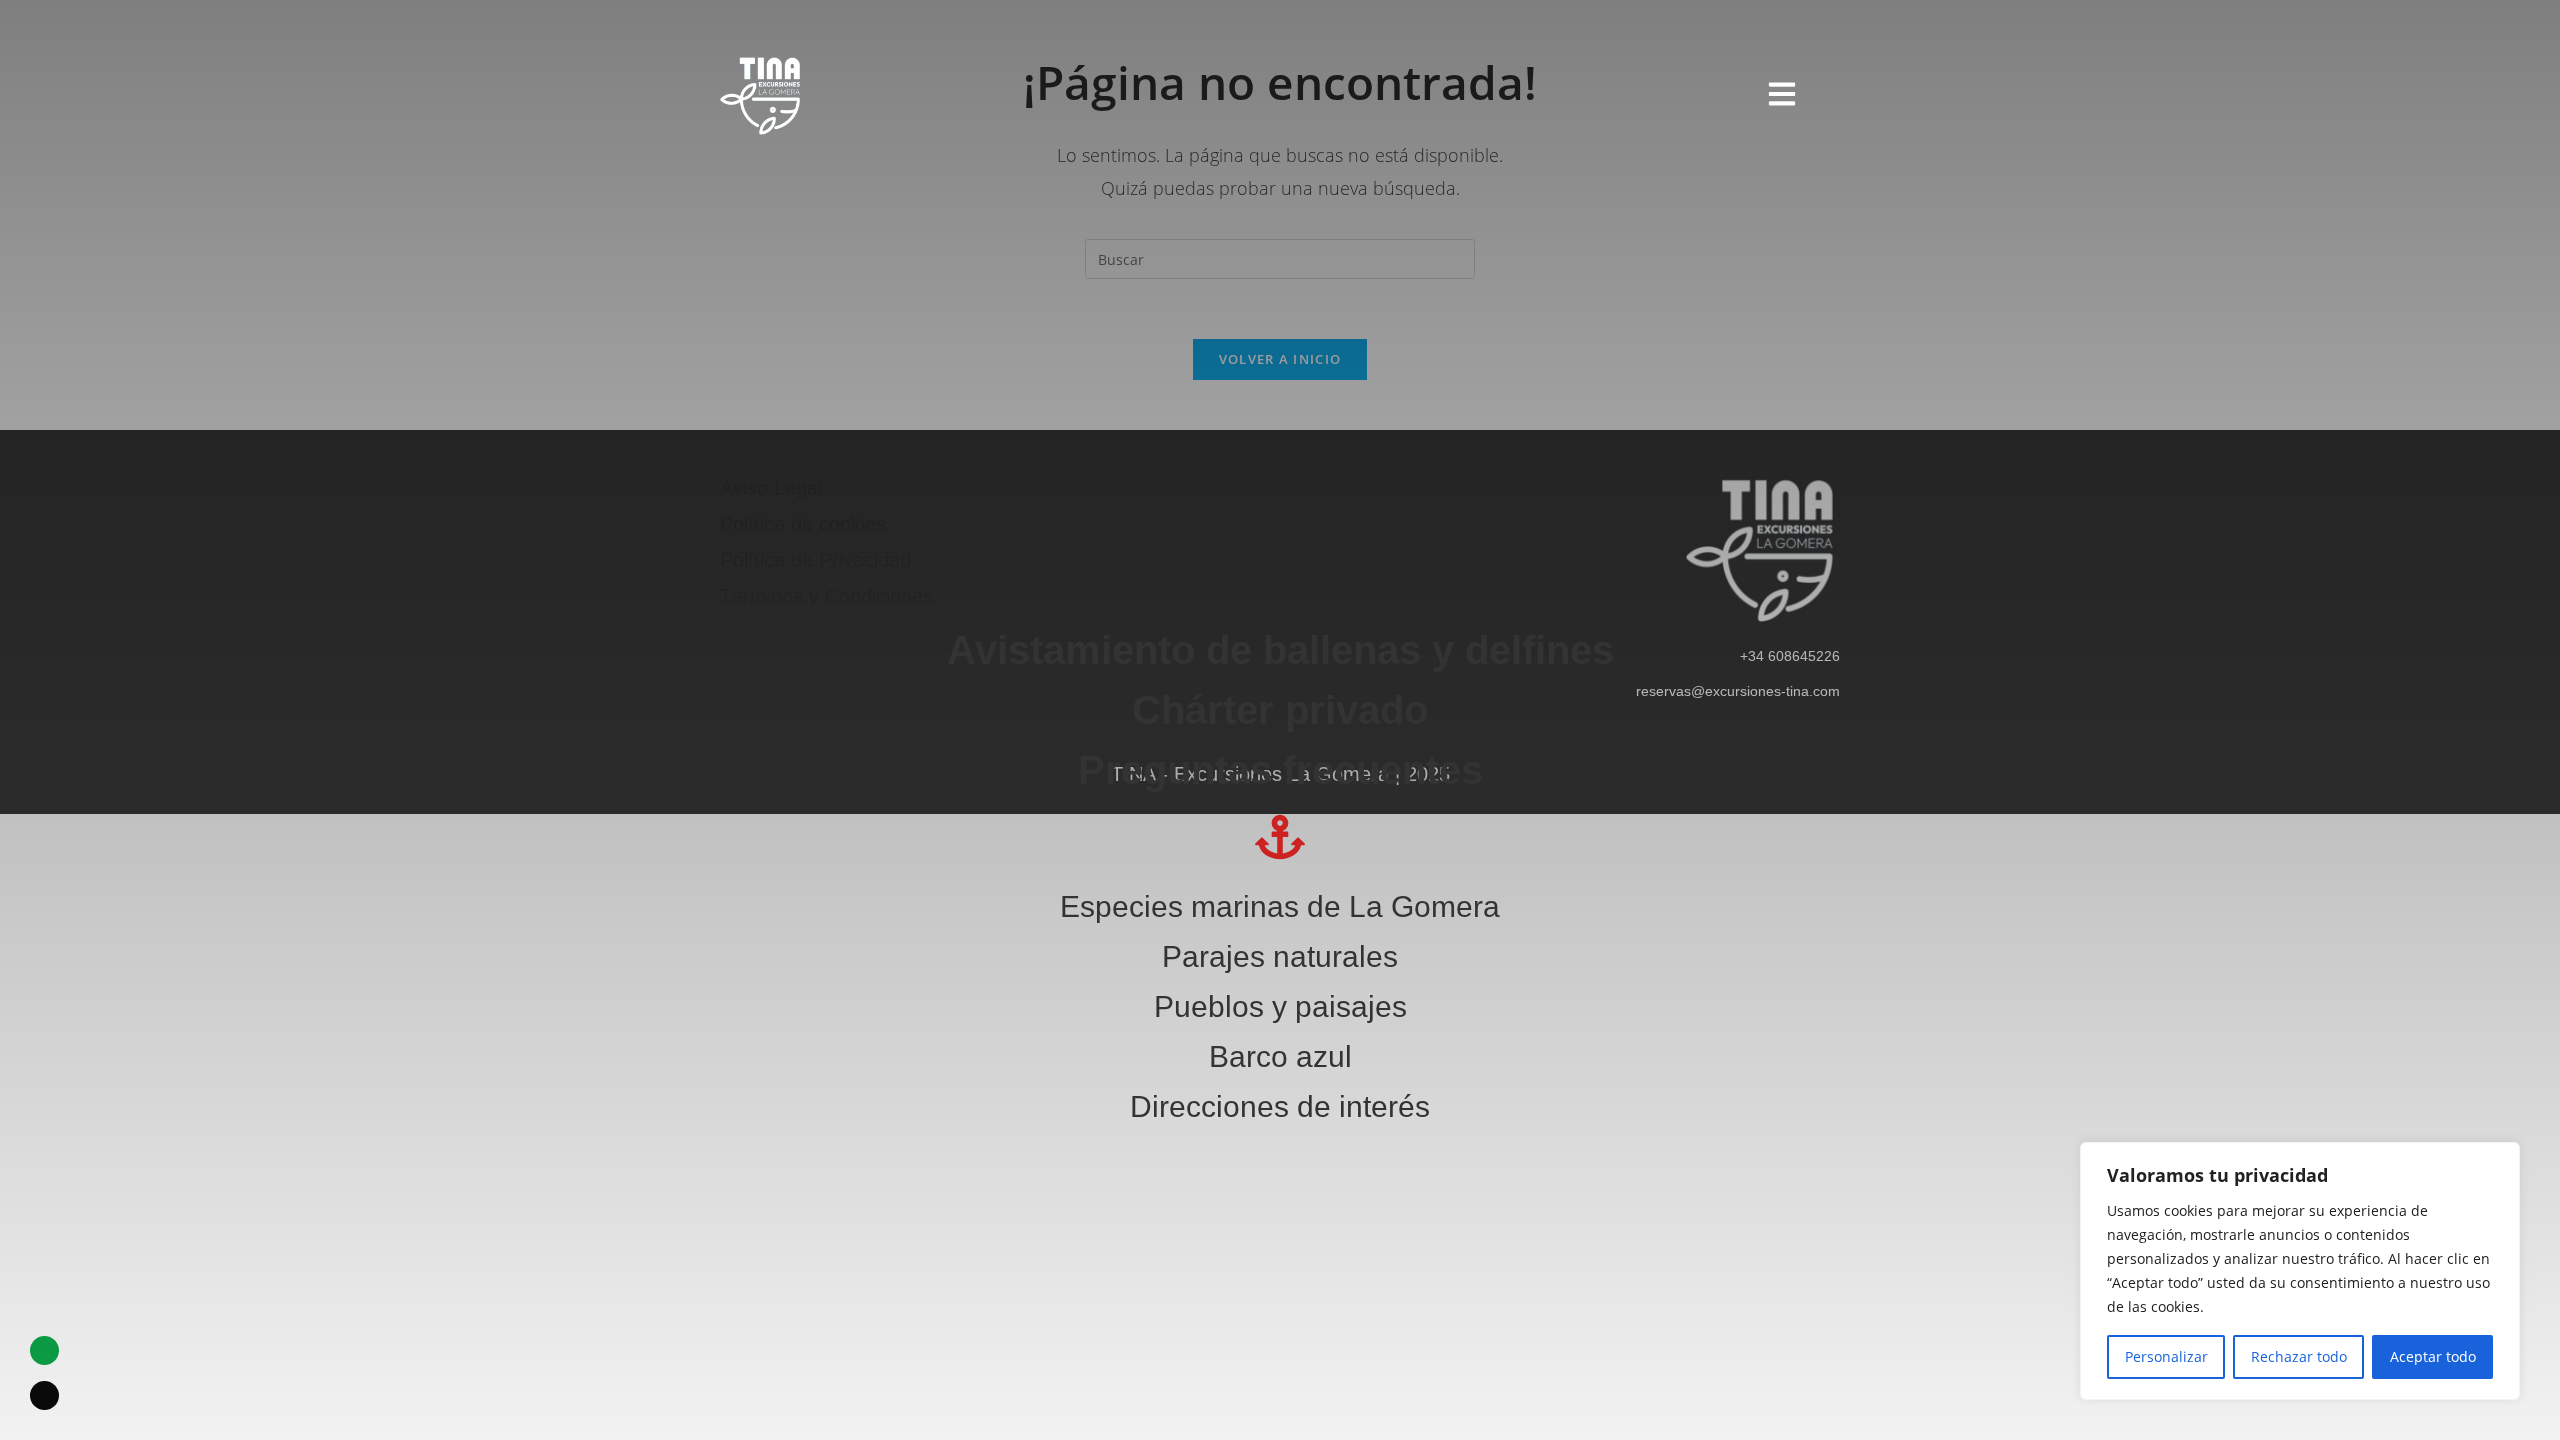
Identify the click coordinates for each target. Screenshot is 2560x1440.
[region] (2300, 1271)
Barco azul (1280, 1056)
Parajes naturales (1280, 956)
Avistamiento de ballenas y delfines (1280, 650)
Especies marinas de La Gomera (1280, 906)
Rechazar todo (2299, 1356)
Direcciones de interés (1280, 1106)
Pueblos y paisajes (1280, 1006)
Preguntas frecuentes (1280, 770)
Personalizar (2166, 1356)
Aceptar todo (2433, 1356)
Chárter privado (1280, 710)
